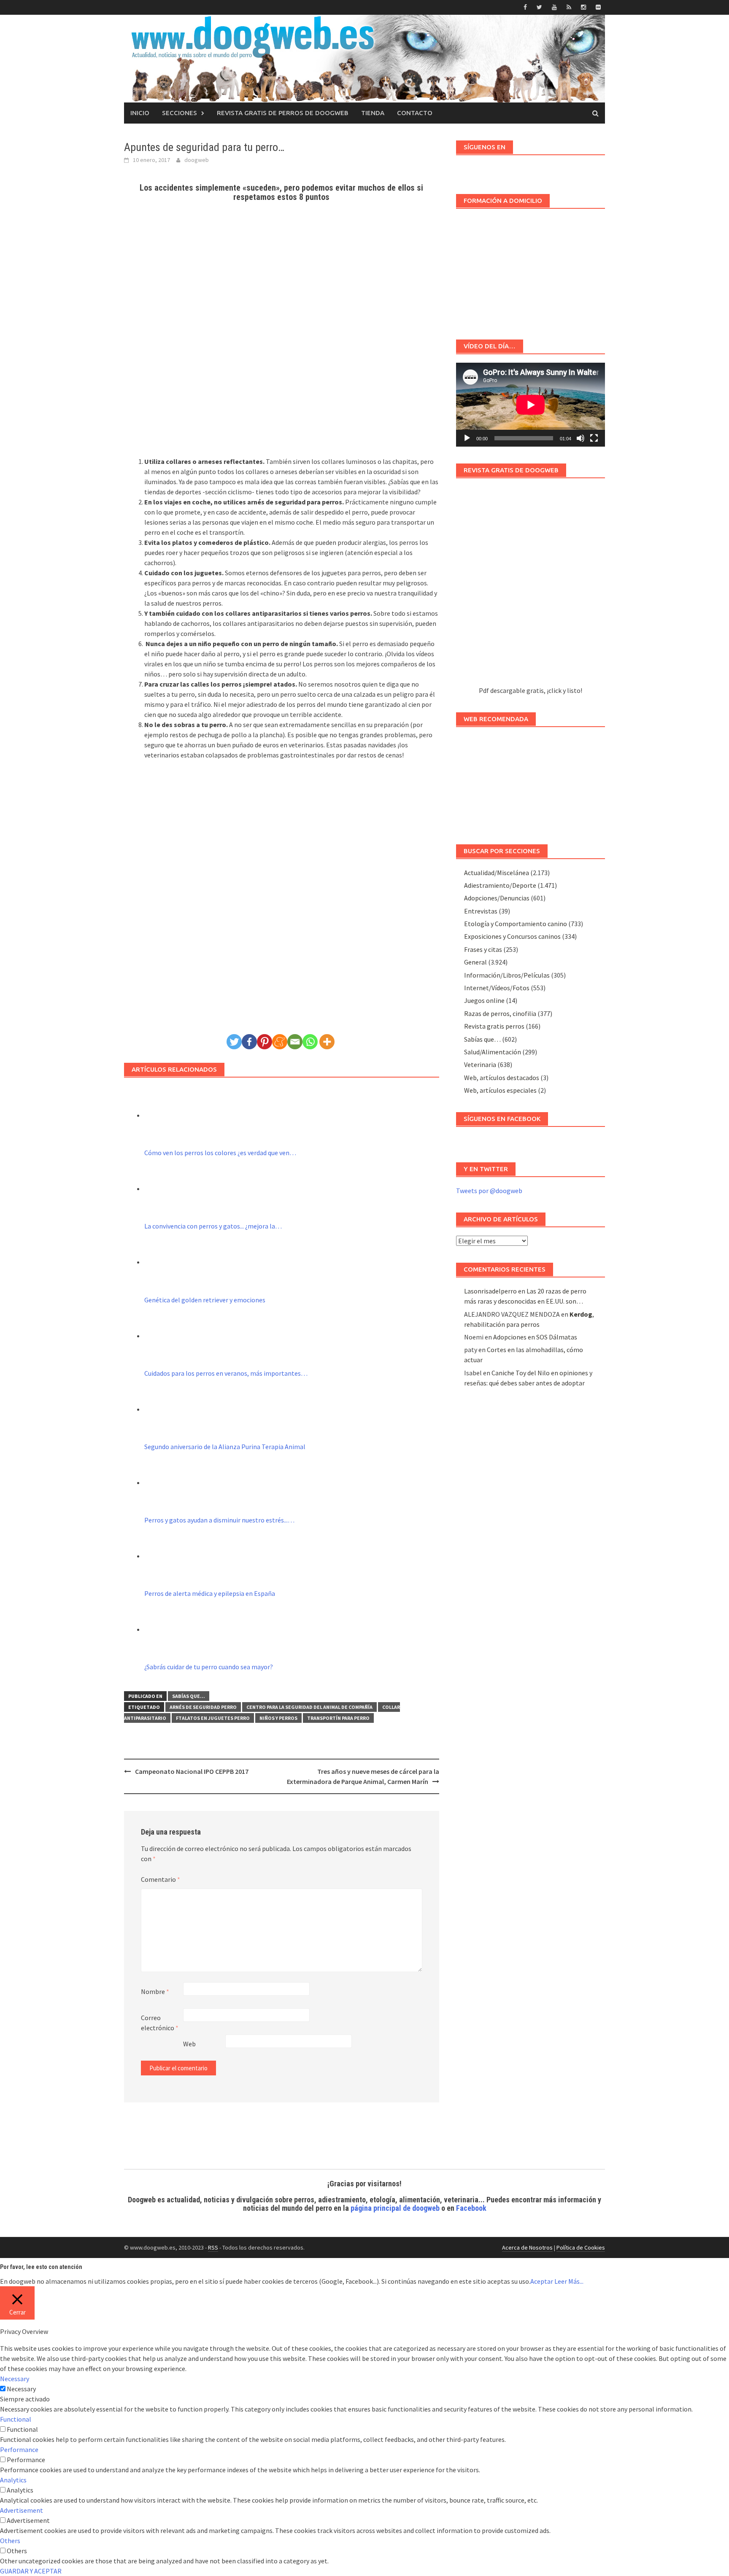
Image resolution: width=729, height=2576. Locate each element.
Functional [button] (16, 2419)
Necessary (21, 2389)
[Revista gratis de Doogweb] (531, 586)
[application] (531, 405)
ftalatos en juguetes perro (213, 1718)
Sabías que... (189, 1696)
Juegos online (484, 1000)
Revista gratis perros (494, 1026)
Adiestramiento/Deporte (500, 885)
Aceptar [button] (542, 2281)
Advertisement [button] (22, 2510)
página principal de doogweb (395, 2208)
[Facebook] (249, 1042)
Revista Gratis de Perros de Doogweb (283, 113)
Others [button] (10, 2541)
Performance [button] (19, 2449)
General (475, 962)
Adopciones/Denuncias (497, 898)
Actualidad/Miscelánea (497, 873)
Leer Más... (569, 2281)
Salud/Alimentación (493, 1052)
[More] (327, 1042)
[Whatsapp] (310, 1042)
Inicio (140, 113)
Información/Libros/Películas (507, 975)
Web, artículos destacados (502, 1078)
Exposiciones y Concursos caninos (512, 936)
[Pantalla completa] (594, 438)
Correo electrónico (160, 2023)
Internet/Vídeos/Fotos (497, 988)
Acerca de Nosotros (527, 2247)
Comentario (161, 1879)
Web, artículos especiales (500, 1090)
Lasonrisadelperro (490, 1291)
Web (189, 2044)
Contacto (415, 113)
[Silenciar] (580, 438)
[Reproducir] (467, 438)
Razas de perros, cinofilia (500, 1013)
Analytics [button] (13, 2480)
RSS (213, 2247)
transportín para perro (338, 1718)
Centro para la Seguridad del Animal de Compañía (309, 1707)
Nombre (155, 1991)
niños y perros (278, 1718)
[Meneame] (280, 1042)
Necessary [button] (15, 2379)
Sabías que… (482, 1039)
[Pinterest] (265, 1042)
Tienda (373, 113)
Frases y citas (483, 949)
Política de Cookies (581, 2247)
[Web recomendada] (531, 781)
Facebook (471, 2208)
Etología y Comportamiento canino (516, 924)
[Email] (295, 1042)
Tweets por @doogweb (489, 1191)
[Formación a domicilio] (531, 270)
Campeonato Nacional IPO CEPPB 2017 (192, 1771)
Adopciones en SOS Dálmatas (535, 1337)
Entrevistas (481, 911)
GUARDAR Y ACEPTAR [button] (31, 2571)
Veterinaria (480, 1064)
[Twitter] (234, 1042)
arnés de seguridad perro (203, 1707)
